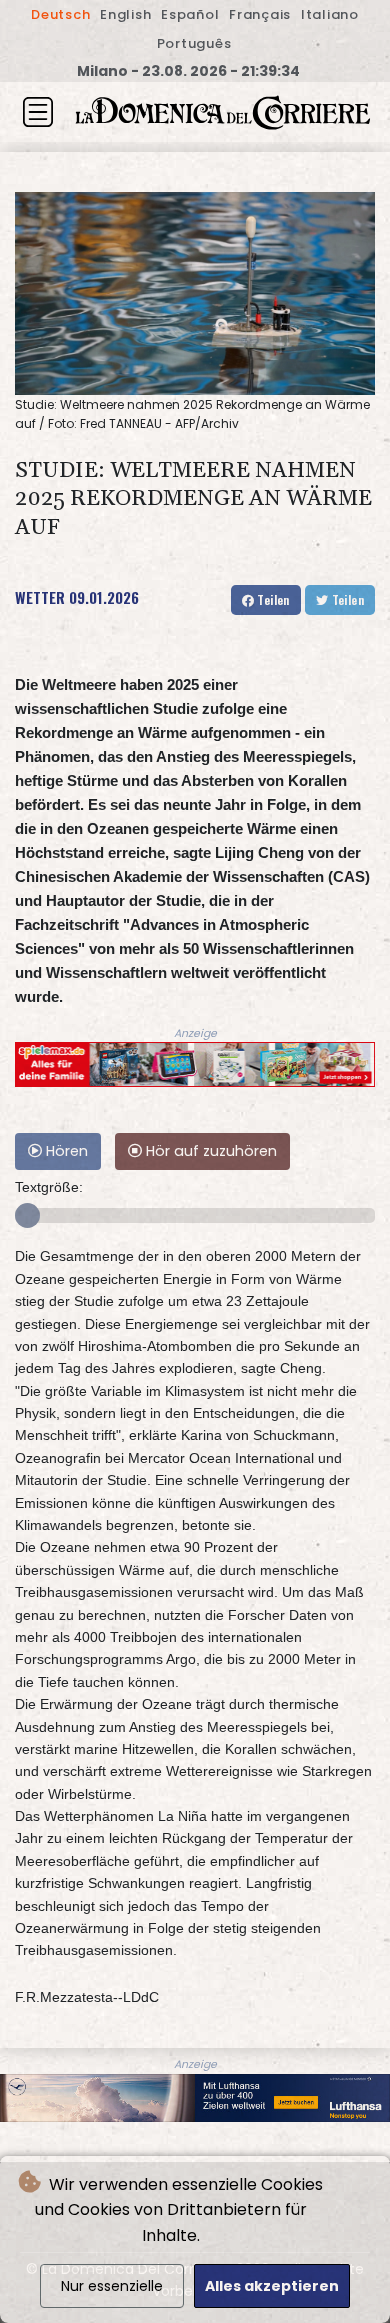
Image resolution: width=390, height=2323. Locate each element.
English (125, 14)
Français (260, 14)
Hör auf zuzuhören (209, 1151)
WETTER (40, 597)
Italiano (330, 14)
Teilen (272, 599)
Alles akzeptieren (272, 2286)
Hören (65, 1151)
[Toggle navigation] (38, 112)
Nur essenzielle (112, 2286)
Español (190, 14)
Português (194, 43)
